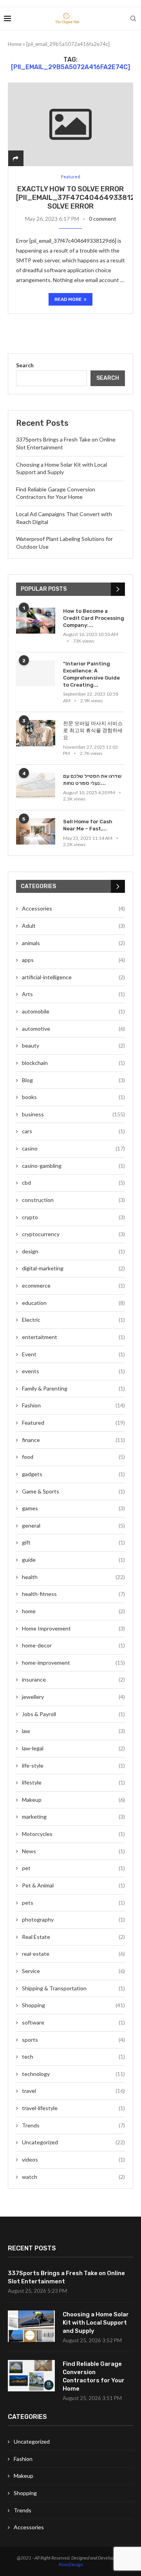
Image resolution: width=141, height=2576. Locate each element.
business (73, 1114)
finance (73, 1440)
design (73, 1251)
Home (15, 44)
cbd (73, 1183)
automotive (73, 1029)
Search (25, 365)
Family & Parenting (73, 1388)
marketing (73, 1817)
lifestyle (73, 1782)
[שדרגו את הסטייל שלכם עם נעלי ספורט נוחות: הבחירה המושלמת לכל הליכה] (36, 786)
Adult (73, 926)
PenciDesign (71, 2564)
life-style (73, 1765)
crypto (73, 1217)
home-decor (73, 1645)
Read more (68, 299)
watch (73, 2177)
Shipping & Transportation (73, 1988)
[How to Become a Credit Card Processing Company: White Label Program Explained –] (36, 621)
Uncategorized (73, 2142)
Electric (73, 1320)
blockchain (73, 1063)
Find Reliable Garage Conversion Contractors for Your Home (94, 2376)
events (73, 1371)
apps (73, 960)
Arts (73, 994)
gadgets (73, 1474)
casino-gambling (73, 1166)
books (73, 1097)
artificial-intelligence (73, 977)
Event (73, 1354)
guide (73, 1560)
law (73, 1731)
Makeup (73, 1800)
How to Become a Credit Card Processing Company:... (94, 618)
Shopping (73, 2005)
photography (73, 1919)
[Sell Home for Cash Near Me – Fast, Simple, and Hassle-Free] (36, 831)
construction (73, 1200)
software (73, 2022)
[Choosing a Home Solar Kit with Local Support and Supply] (31, 2326)
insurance (73, 1679)
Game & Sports (73, 1491)
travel (73, 2091)
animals (73, 943)
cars (73, 1131)
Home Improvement (73, 1628)
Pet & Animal (73, 1885)
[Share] (16, 158)
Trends (73, 2125)
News (73, 1851)
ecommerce (73, 1285)
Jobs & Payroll (73, 1714)
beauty (73, 1045)
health (73, 1577)
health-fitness (73, 1594)
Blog (73, 1080)
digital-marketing (73, 1268)
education (73, 1303)
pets (73, 1903)
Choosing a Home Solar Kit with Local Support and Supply (96, 2323)
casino (73, 1148)
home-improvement (73, 1663)
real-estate (73, 1954)
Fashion (73, 1405)
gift (73, 1542)
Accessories (73, 908)
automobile (73, 1011)
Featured (73, 1423)
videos (73, 2159)
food (73, 1457)
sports (73, 2040)
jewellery (73, 1697)
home (73, 1611)
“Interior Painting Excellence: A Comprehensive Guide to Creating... (91, 674)
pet (73, 1868)
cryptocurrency (73, 1234)
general (73, 1525)
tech (73, 2057)
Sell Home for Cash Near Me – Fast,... (88, 825)
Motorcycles (73, 1834)
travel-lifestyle (73, 2108)
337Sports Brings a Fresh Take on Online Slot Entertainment (66, 2277)
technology (73, 2074)
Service (73, 1971)
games (73, 1508)
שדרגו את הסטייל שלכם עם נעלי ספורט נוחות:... (92, 780)
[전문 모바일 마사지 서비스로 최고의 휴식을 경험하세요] (36, 733)
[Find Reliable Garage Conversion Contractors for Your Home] (31, 2376)
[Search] (133, 18)
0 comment (103, 219)
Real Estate (73, 1937)
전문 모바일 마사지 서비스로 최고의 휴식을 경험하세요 (93, 730)
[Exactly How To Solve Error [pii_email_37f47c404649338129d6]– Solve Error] (70, 124)
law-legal (73, 1748)
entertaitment (73, 1337)
